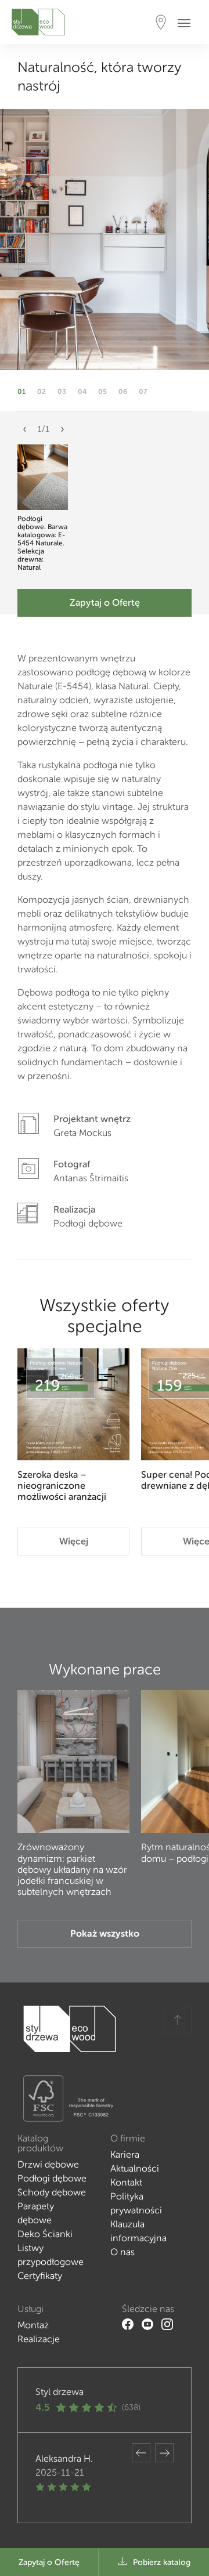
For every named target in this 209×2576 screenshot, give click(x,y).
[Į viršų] (178, 2020)
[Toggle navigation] (188, 22)
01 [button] (21, 392)
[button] (25, 434)
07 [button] (143, 392)
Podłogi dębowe (52, 2178)
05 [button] (102, 392)
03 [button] (62, 392)
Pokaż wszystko (105, 1933)
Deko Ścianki (45, 2234)
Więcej (74, 1541)
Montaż (33, 2325)
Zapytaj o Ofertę (105, 603)
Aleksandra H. (64, 2459)
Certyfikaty (40, 2276)
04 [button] (82, 392)
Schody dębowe (52, 2192)
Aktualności (135, 2168)
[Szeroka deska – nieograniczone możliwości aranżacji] (73, 1404)
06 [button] (123, 392)
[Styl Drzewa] (38, 22)
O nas (122, 2252)
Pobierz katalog (162, 2562)
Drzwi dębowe (48, 2164)
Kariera (125, 2154)
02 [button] (42, 392)
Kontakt (126, 2182)
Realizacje (39, 2339)
